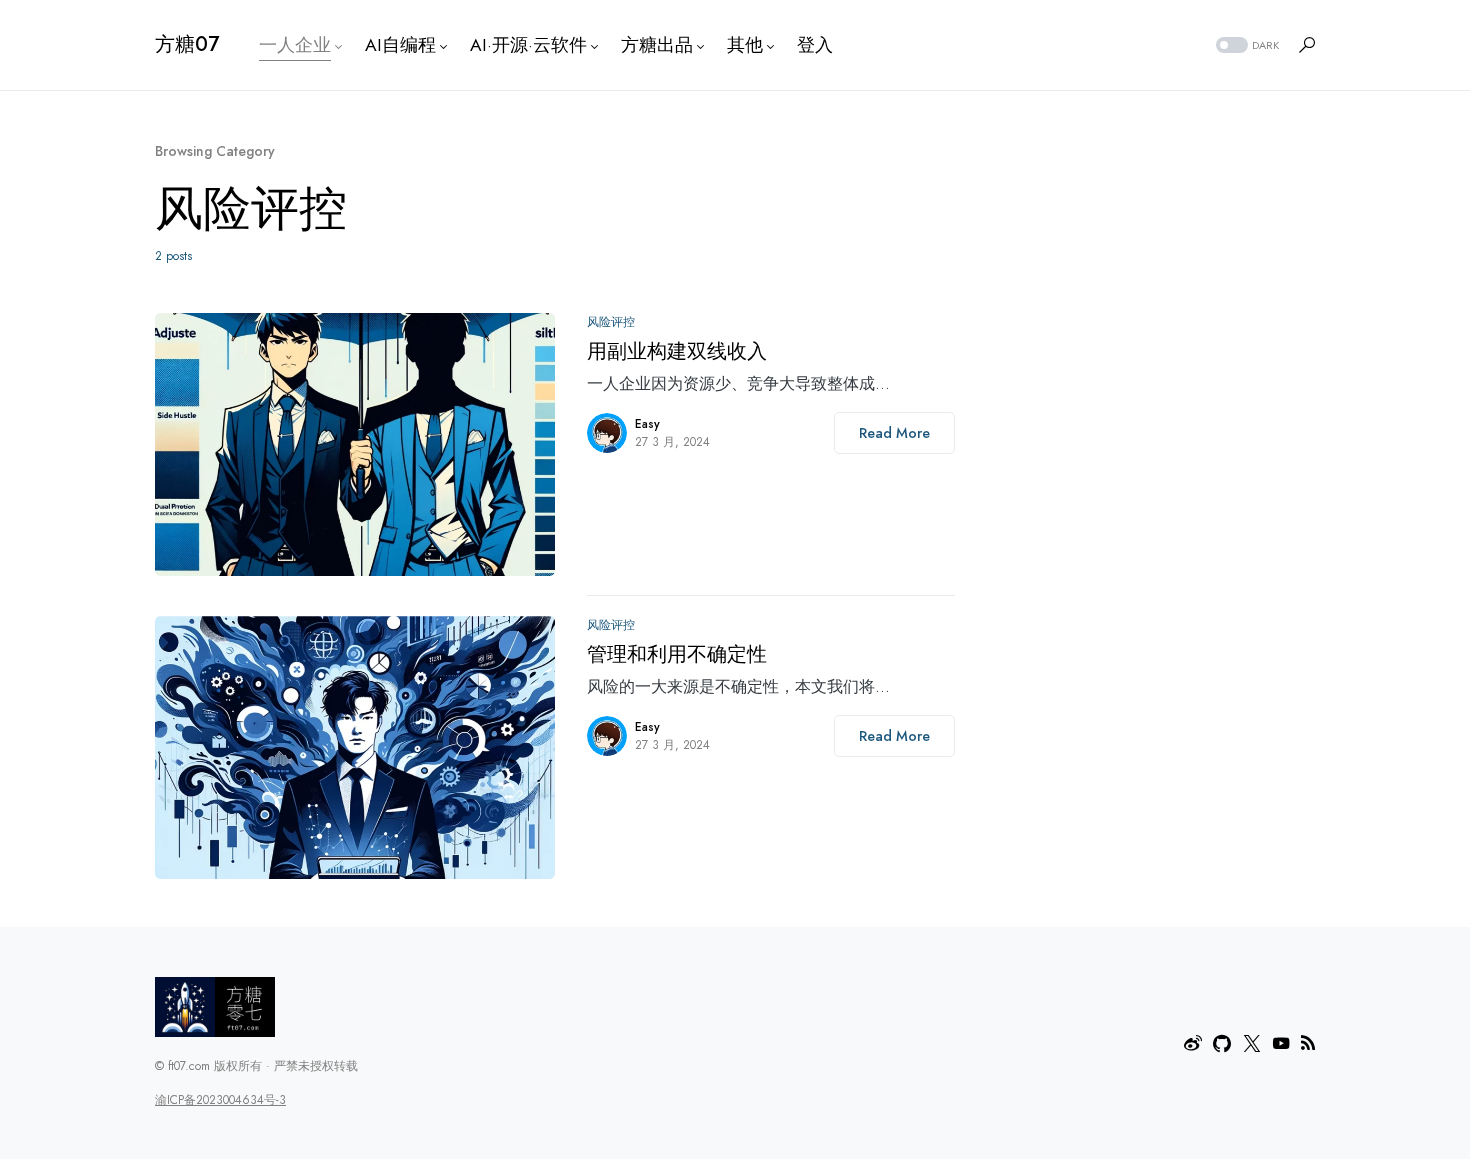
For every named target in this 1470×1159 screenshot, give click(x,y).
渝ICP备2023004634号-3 (220, 1100)
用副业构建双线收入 (677, 351)
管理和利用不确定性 (677, 654)
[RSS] (1308, 1043)
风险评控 (611, 322)
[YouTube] (1281, 1043)
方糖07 (187, 44)
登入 (815, 45)
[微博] (1193, 1043)
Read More (894, 433)
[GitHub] (1222, 1043)
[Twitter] (1252, 1043)
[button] (1245, 45)
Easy (647, 424)
